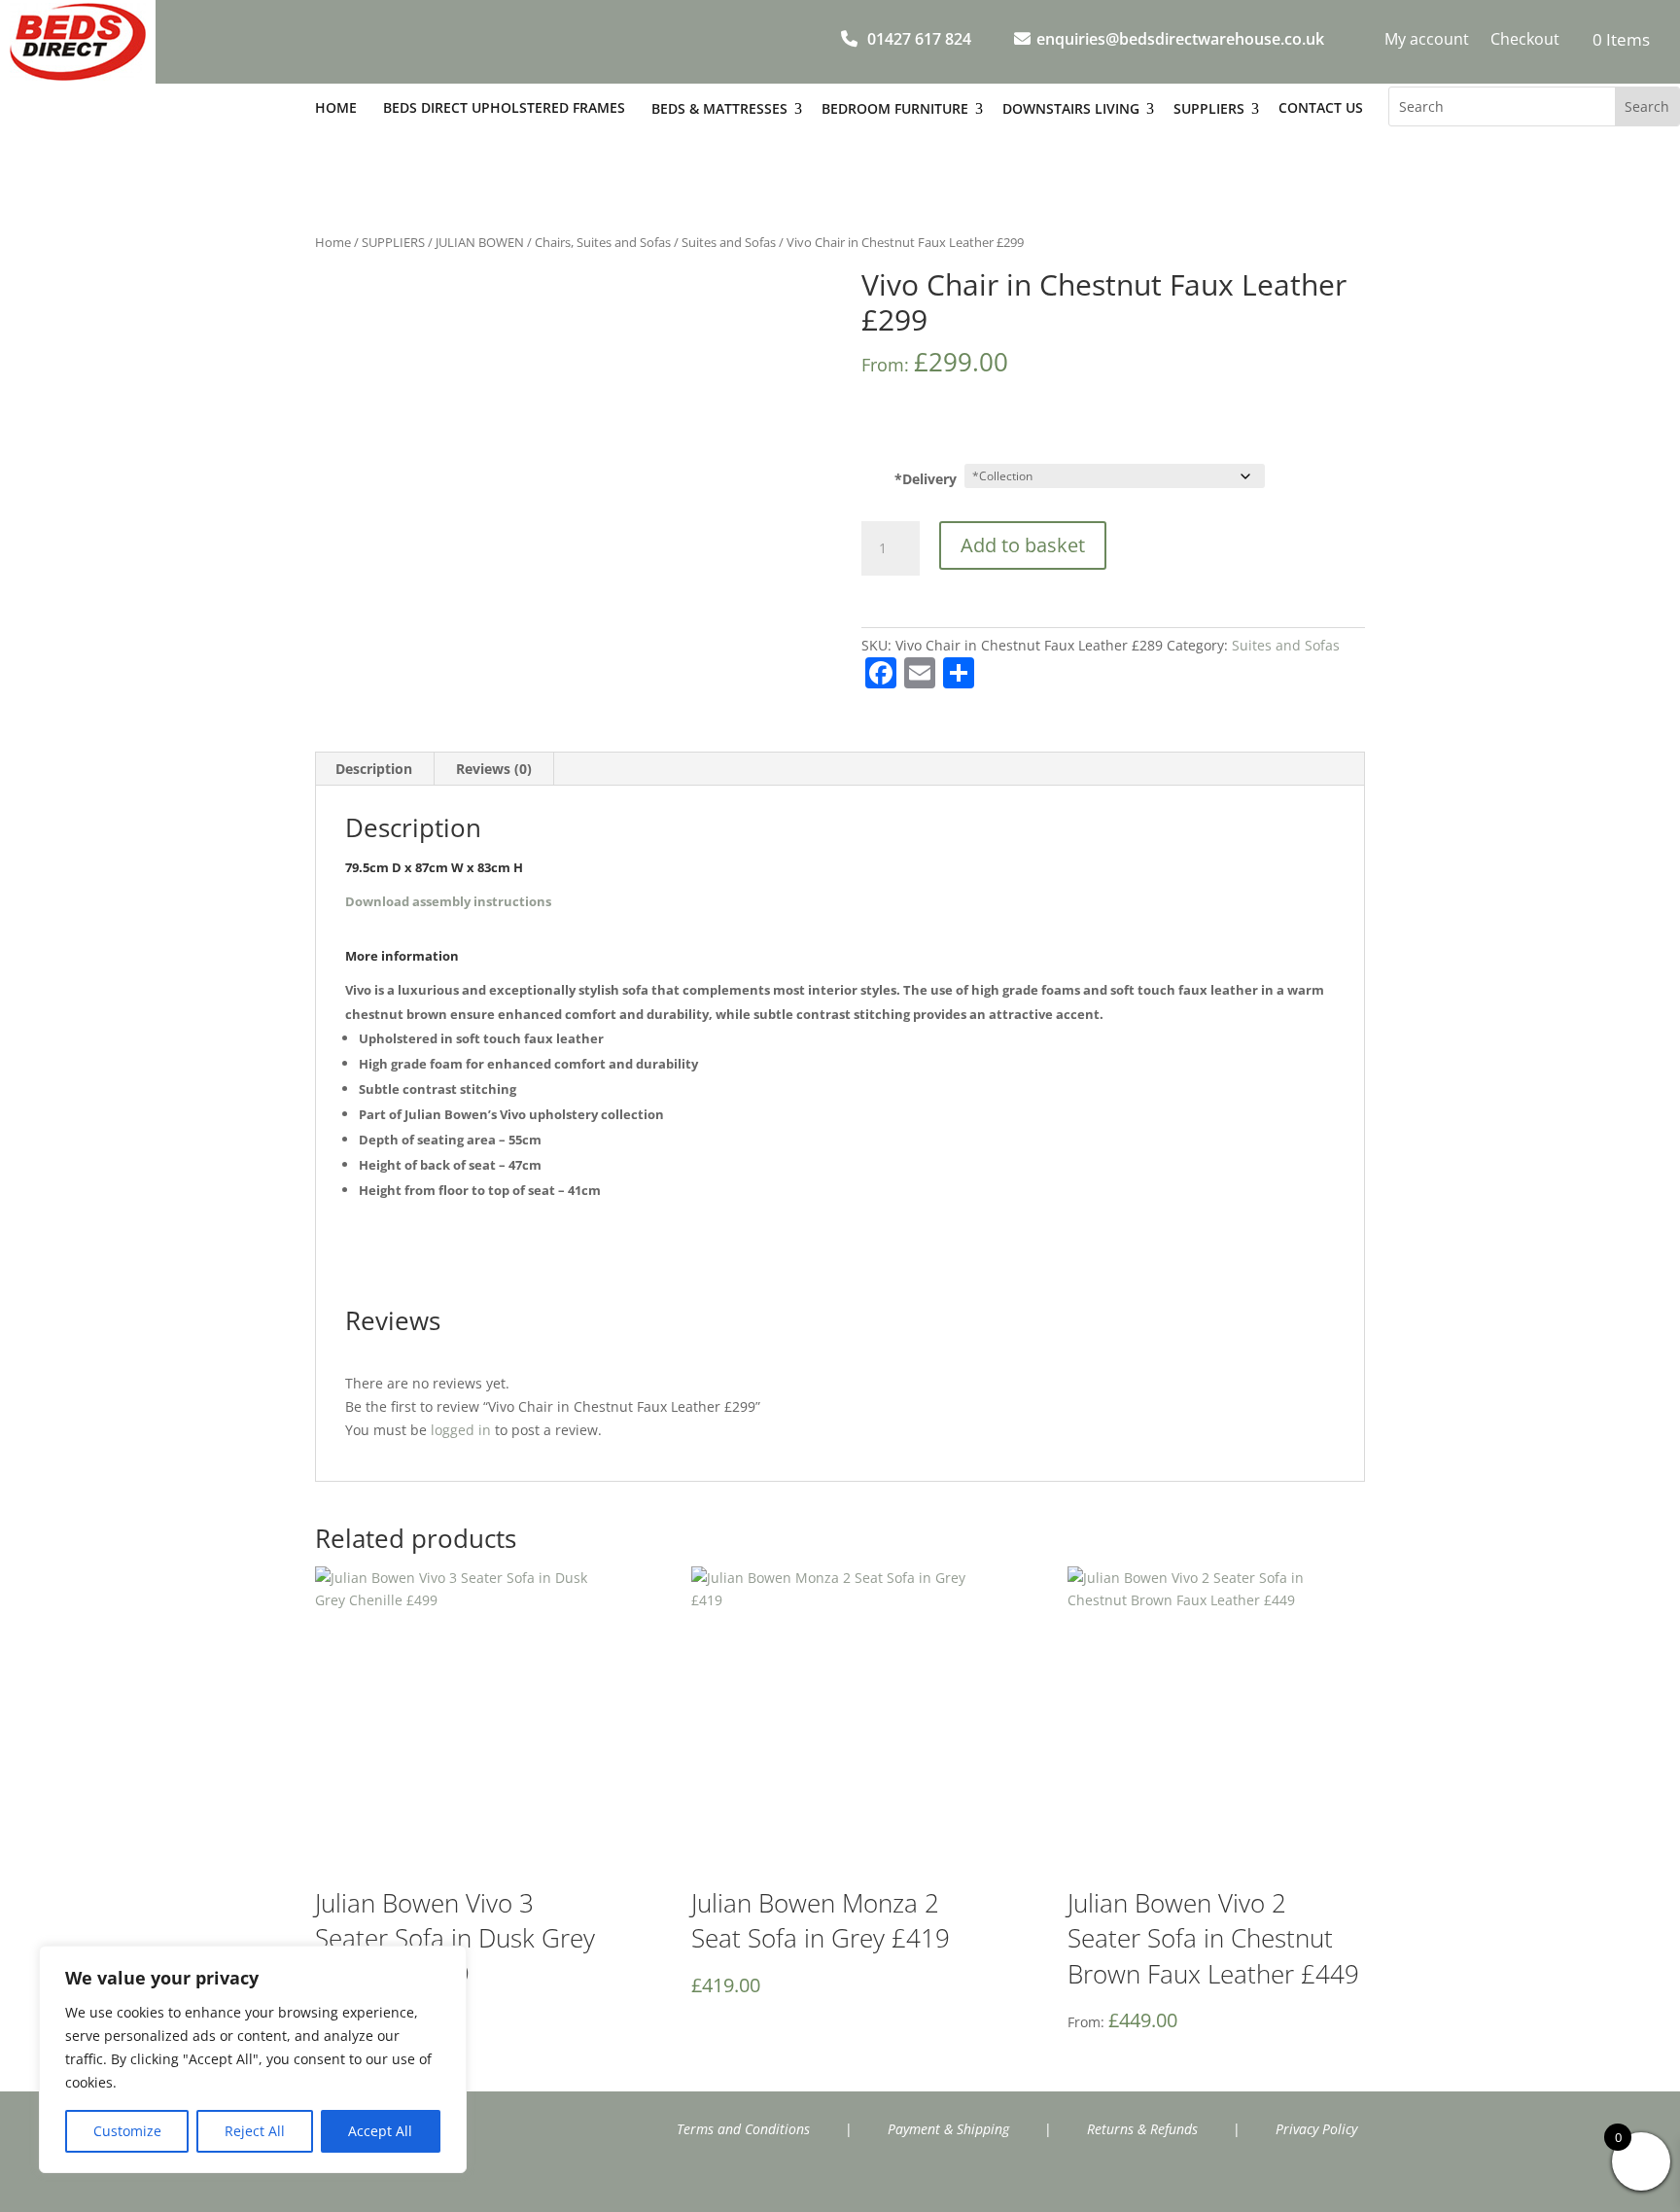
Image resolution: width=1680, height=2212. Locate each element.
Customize (127, 2131)
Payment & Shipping (948, 2129)
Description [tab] (374, 769)
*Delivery (926, 479)
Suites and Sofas (729, 242)
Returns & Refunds (1142, 2129)
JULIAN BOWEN (480, 242)
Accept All (380, 2131)
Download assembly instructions (448, 901)
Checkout (1525, 41)
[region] (253, 2059)
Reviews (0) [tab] (494, 769)
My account (1427, 41)
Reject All (255, 2131)
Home (333, 242)
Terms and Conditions (743, 2129)
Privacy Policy (1316, 2129)
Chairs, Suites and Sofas (603, 242)
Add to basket (1023, 545)
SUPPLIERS (393, 242)
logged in (461, 1430)
